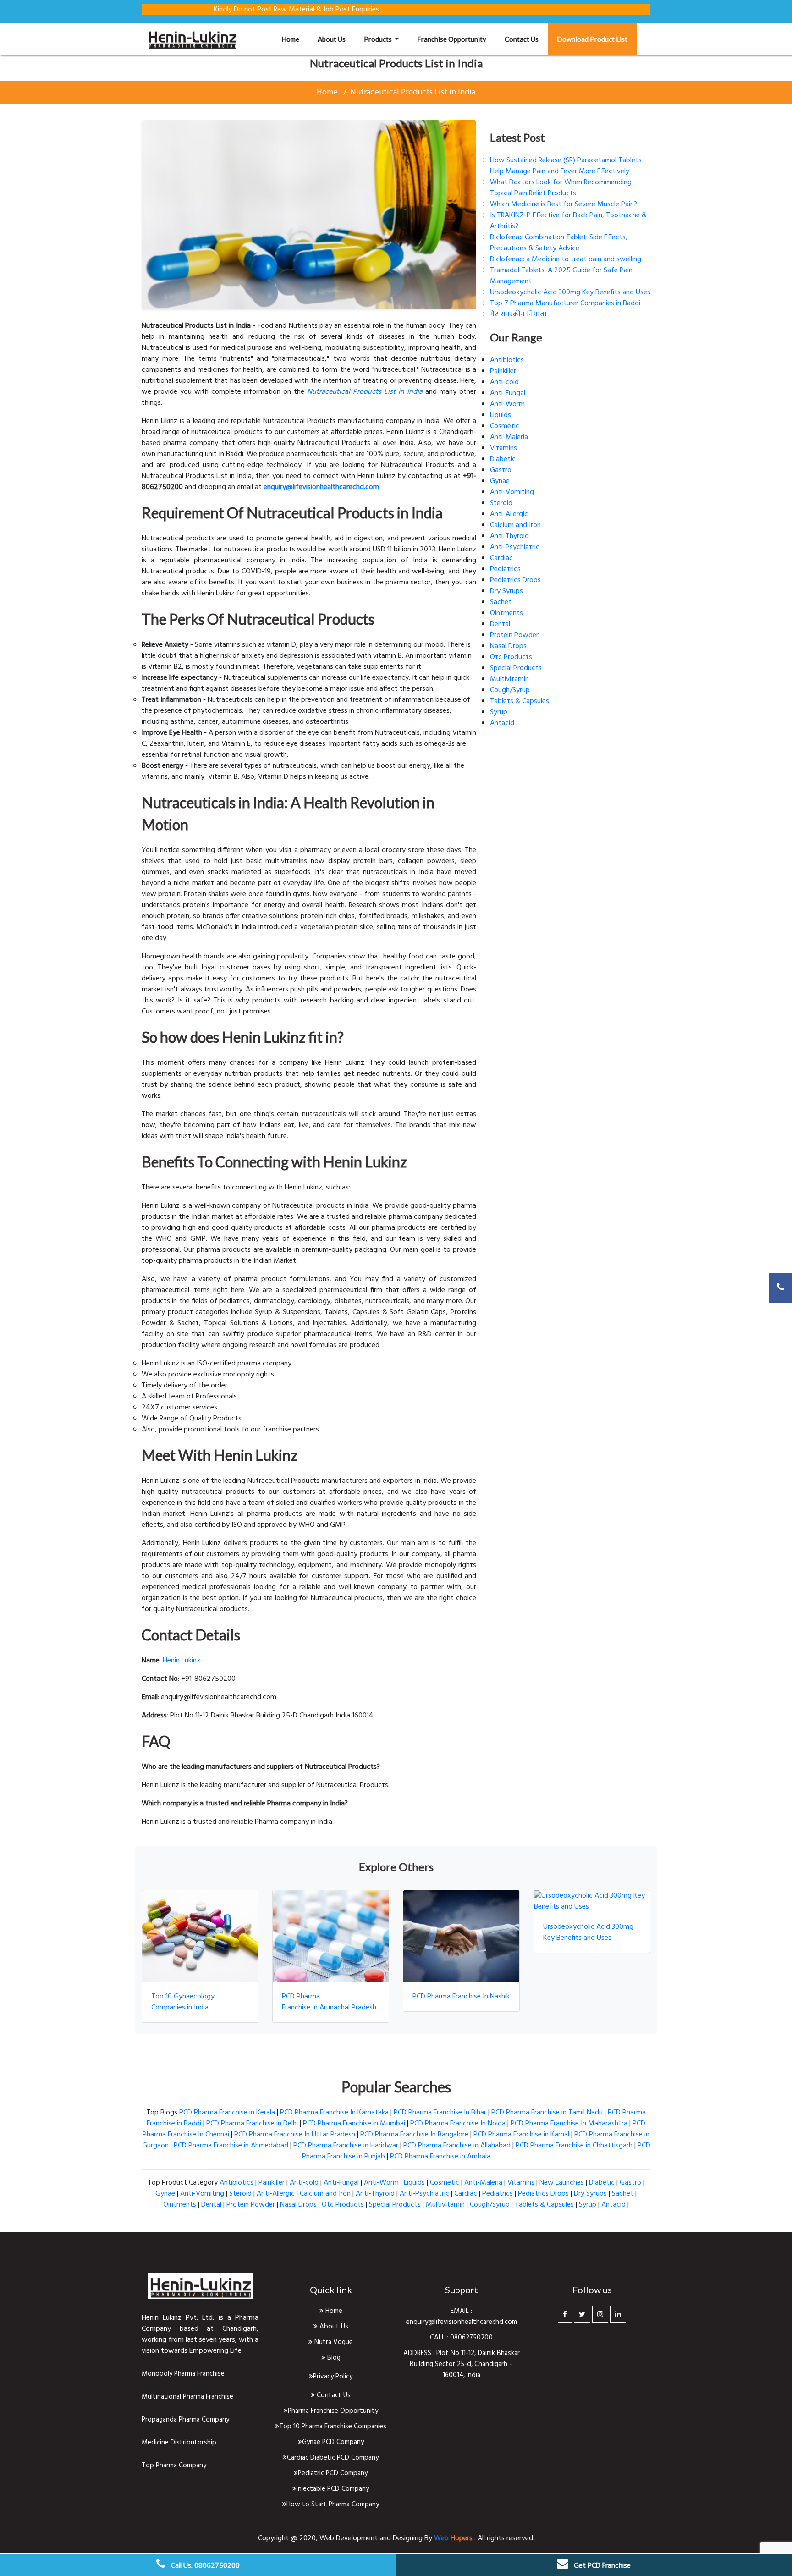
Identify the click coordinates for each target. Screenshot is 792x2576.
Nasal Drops (508, 646)
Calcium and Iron (515, 525)
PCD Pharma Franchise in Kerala (227, 2113)
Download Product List (592, 39)
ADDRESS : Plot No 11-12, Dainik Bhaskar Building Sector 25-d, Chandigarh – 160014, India (462, 2364)
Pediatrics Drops (515, 580)
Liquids (500, 415)
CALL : (440, 2338)
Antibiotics (507, 360)
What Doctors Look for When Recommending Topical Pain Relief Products (561, 188)
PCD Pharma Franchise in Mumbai (354, 2124)
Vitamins (503, 448)
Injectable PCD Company (333, 2489)
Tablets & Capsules (520, 701)
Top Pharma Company (174, 2466)
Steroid (501, 503)
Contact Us (333, 2395)
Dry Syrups (506, 591)
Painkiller (503, 371)
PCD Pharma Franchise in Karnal (521, 2135)
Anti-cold (504, 382)
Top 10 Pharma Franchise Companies (333, 2427)
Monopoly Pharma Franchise (183, 2374)
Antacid (502, 723)
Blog (333, 2358)
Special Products (516, 668)
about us (332, 39)
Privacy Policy (333, 2377)
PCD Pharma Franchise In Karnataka (334, 2113)
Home (295, 39)
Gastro (501, 470)
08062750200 (471, 2338)
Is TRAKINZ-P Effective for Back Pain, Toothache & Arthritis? (568, 221)
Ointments (506, 613)
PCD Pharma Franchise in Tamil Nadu (547, 2113)
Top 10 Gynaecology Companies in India (183, 2002)
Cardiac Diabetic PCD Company (333, 2458)
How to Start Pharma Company (333, 2504)
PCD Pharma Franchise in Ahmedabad (231, 2146)
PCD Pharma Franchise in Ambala (440, 2157)
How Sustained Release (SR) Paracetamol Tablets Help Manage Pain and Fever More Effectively (566, 166)
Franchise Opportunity (452, 39)
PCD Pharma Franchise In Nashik (461, 1997)
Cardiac (501, 558)
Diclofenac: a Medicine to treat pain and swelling (566, 259)
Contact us (522, 39)
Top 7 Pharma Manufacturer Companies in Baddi (565, 303)
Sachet (501, 602)
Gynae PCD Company (333, 2442)
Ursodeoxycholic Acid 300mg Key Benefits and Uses (570, 292)
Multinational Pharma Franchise (187, 2397)
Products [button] (379, 39)
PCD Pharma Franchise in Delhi (252, 2124)
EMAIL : (461, 2311)
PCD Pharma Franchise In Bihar (440, 2113)
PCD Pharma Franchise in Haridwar (346, 2146)
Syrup (499, 712)
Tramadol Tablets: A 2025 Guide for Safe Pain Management (561, 276)
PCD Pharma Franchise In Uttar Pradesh (295, 2135)
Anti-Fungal (508, 393)
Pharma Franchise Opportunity (333, 2411)
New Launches (562, 2183)
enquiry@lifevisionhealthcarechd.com (462, 2322)
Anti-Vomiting (512, 492)
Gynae (500, 481)
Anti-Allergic (509, 514)
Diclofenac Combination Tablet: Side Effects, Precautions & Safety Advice (559, 243)
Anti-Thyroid (509, 536)
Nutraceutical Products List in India (413, 92)
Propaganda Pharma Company (185, 2420)
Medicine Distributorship (179, 2443)
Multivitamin (509, 679)
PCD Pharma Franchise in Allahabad (457, 2146)
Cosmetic (505, 426)
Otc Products (511, 657)
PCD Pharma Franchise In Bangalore (414, 2135)
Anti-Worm (507, 404)
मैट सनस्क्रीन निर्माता (518, 314)
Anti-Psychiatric (515, 547)
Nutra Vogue (333, 2342)
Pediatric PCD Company (333, 2473)
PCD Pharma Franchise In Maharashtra (569, 2124)
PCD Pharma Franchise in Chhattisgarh (574, 2146)
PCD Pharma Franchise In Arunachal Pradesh (329, 2002)
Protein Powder (514, 635)
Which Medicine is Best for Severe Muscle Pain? (564, 204)
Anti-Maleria (509, 437)
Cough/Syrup (510, 690)
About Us (333, 2327)
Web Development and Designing (372, 2538)
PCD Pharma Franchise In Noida (458, 2124)
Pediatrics (505, 569)
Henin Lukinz (181, 1661)
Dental (500, 624)
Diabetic (503, 459)
